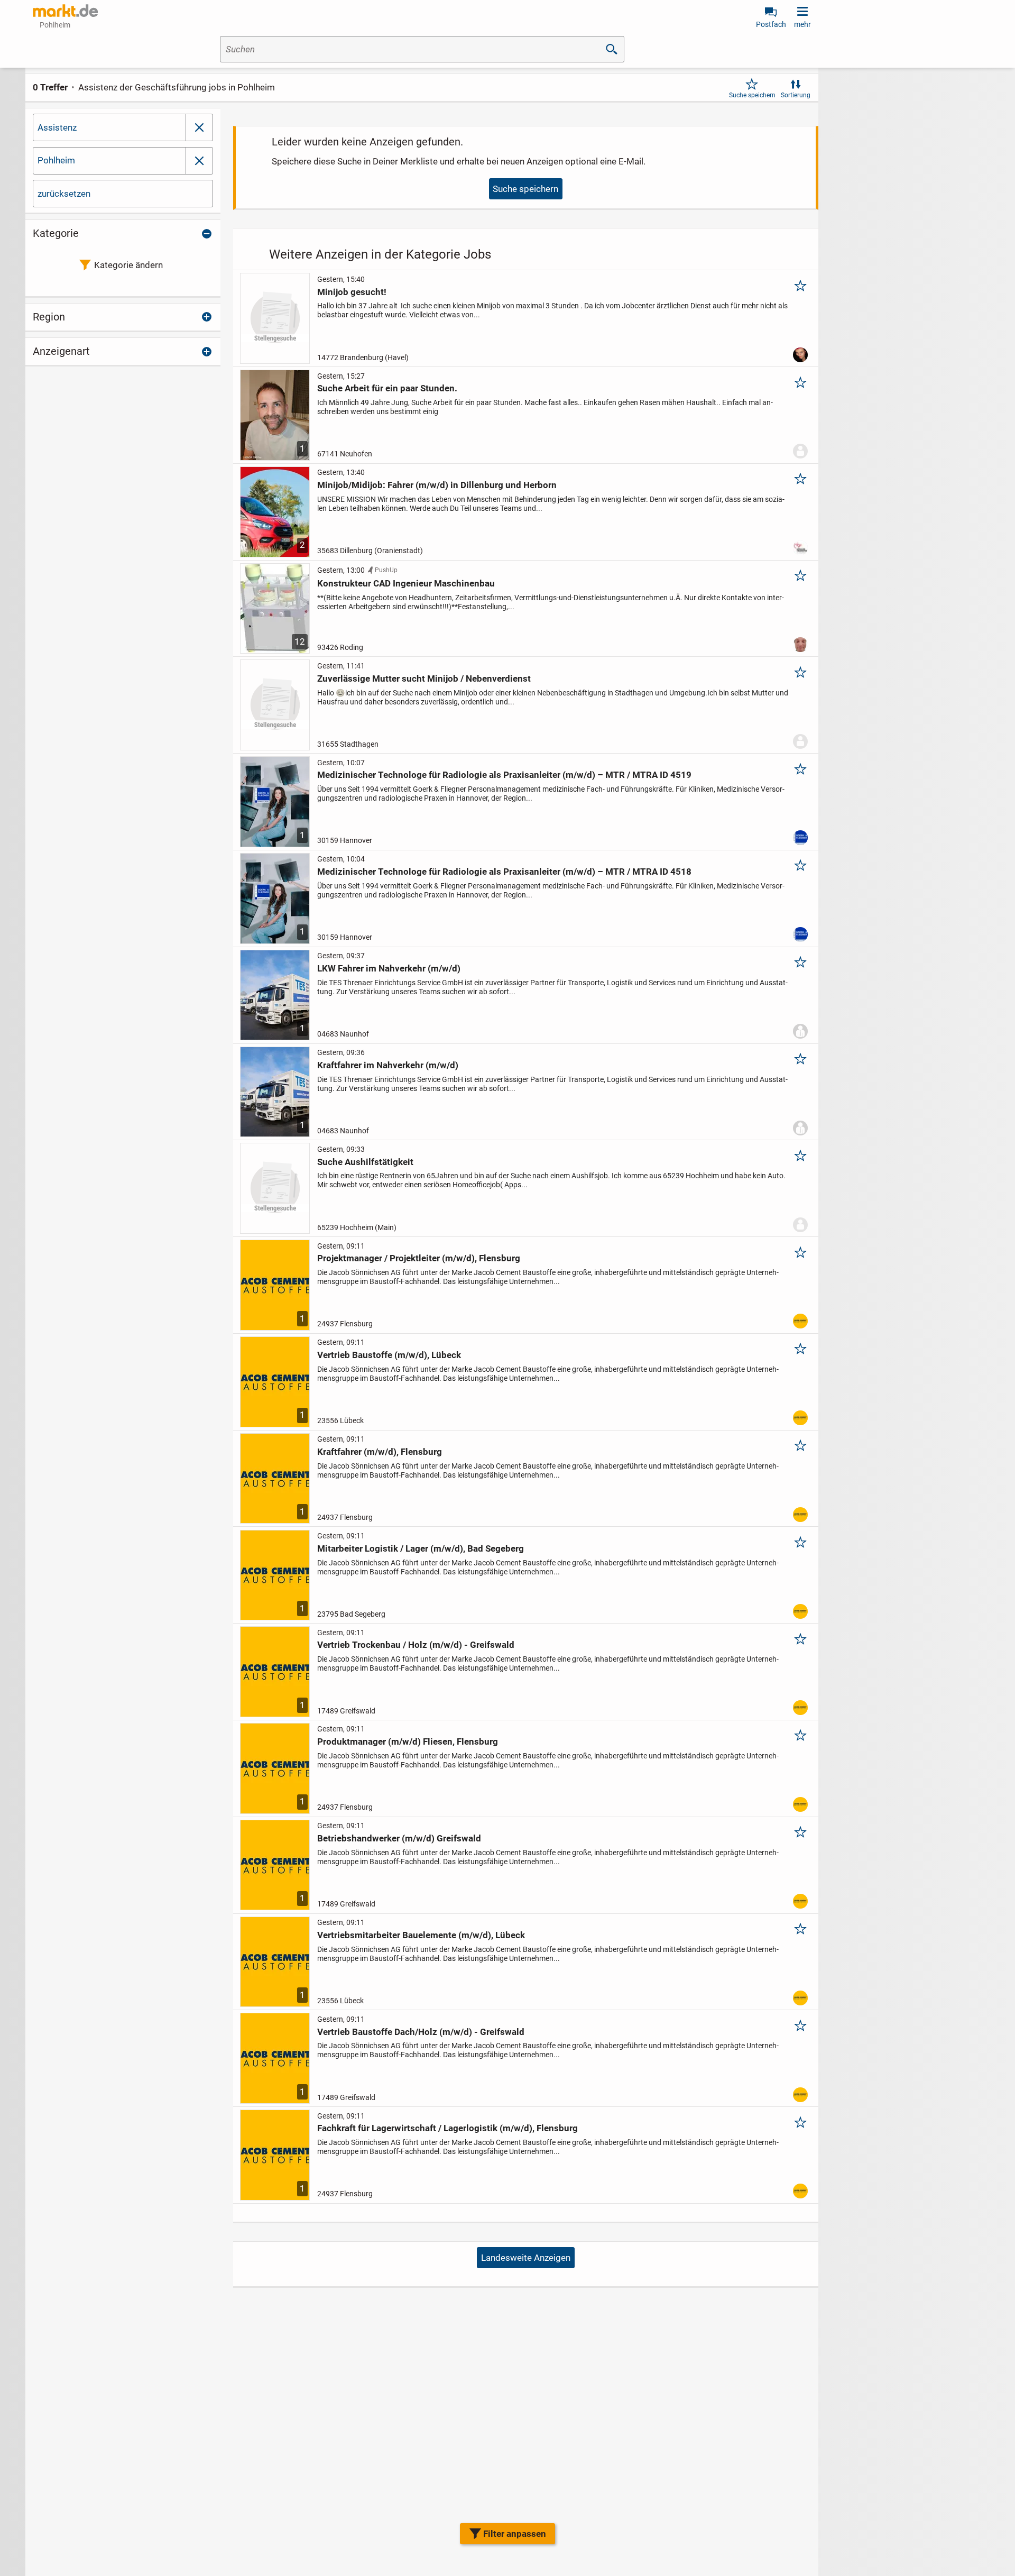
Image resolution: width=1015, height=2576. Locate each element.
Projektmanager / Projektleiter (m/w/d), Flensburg (419, 1258)
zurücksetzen (64, 194)
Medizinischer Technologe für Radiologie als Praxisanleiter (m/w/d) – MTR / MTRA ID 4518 (504, 872)
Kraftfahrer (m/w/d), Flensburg (380, 1452)
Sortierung (796, 95)
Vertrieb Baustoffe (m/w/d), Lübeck (389, 1355)
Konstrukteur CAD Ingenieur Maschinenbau (406, 583)
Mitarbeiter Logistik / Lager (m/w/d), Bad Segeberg (421, 1548)
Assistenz (57, 127)
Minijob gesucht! (352, 292)
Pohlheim (56, 160)
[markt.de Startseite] (65, 11)
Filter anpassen (515, 2534)
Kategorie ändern (128, 265)
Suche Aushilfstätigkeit (365, 1162)
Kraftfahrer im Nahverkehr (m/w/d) (388, 1065)
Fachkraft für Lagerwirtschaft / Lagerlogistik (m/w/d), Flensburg (447, 2128)
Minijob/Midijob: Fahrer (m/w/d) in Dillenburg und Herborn (437, 485)
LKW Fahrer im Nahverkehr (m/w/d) (389, 968)
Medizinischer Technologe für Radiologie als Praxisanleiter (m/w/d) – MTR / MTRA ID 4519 (504, 775)
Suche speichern (752, 95)
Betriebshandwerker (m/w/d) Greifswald (399, 1838)
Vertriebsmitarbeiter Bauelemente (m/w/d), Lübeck (421, 1935)
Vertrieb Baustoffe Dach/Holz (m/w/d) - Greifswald (421, 2032)
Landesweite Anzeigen (526, 2258)
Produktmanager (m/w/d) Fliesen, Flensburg (408, 1741)
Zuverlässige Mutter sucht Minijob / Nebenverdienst (424, 679)
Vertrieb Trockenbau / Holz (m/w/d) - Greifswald (416, 1645)
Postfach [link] (771, 24)
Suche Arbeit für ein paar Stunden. (387, 388)
